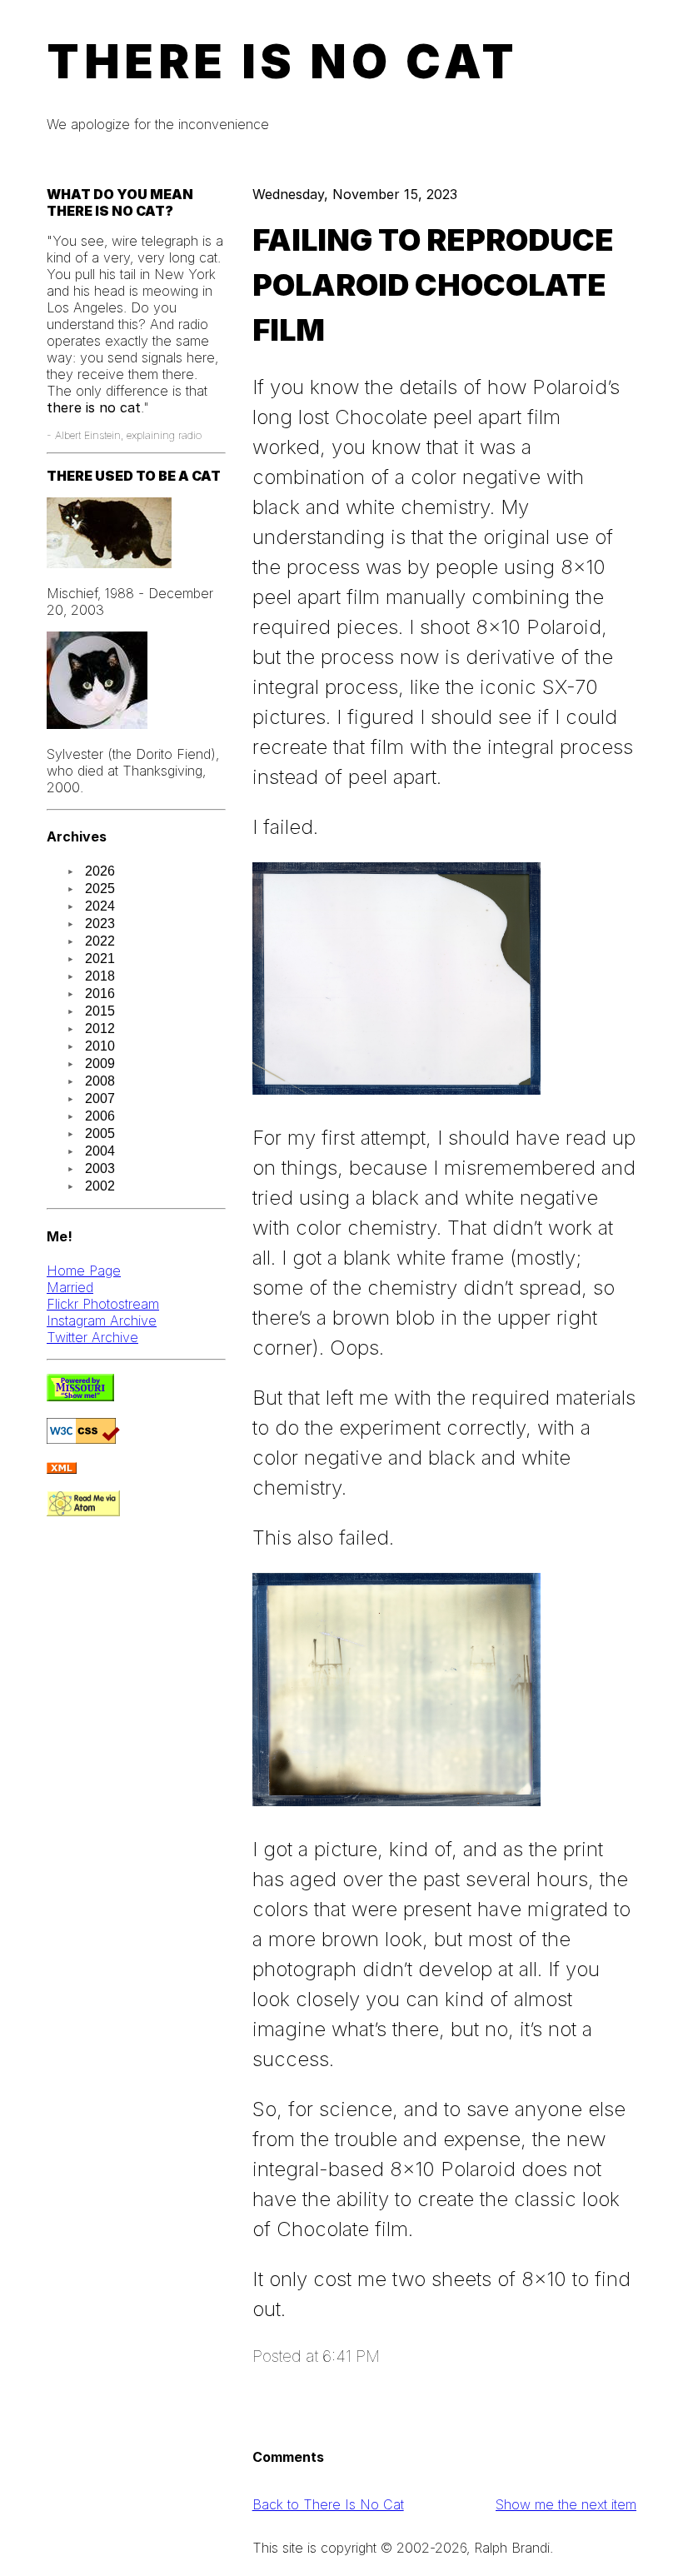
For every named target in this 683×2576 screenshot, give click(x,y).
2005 (100, 1133)
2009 (100, 1063)
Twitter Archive (92, 1337)
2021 (100, 959)
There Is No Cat (283, 62)
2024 (100, 906)
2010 (100, 1046)
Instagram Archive (102, 1320)
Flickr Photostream (103, 1304)
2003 (100, 1168)
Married (70, 1287)
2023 (100, 924)
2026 (100, 871)
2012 (100, 1028)
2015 (100, 1011)
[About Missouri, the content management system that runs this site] (80, 1396)
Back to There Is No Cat (328, 2504)
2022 (100, 941)
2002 (100, 1186)
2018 (100, 976)
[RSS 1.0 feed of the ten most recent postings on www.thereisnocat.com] (62, 1469)
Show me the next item (566, 2504)
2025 (100, 889)
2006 (100, 1116)
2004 (100, 1151)
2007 (100, 1098)
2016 (100, 993)
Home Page (84, 1271)
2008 (100, 1081)
